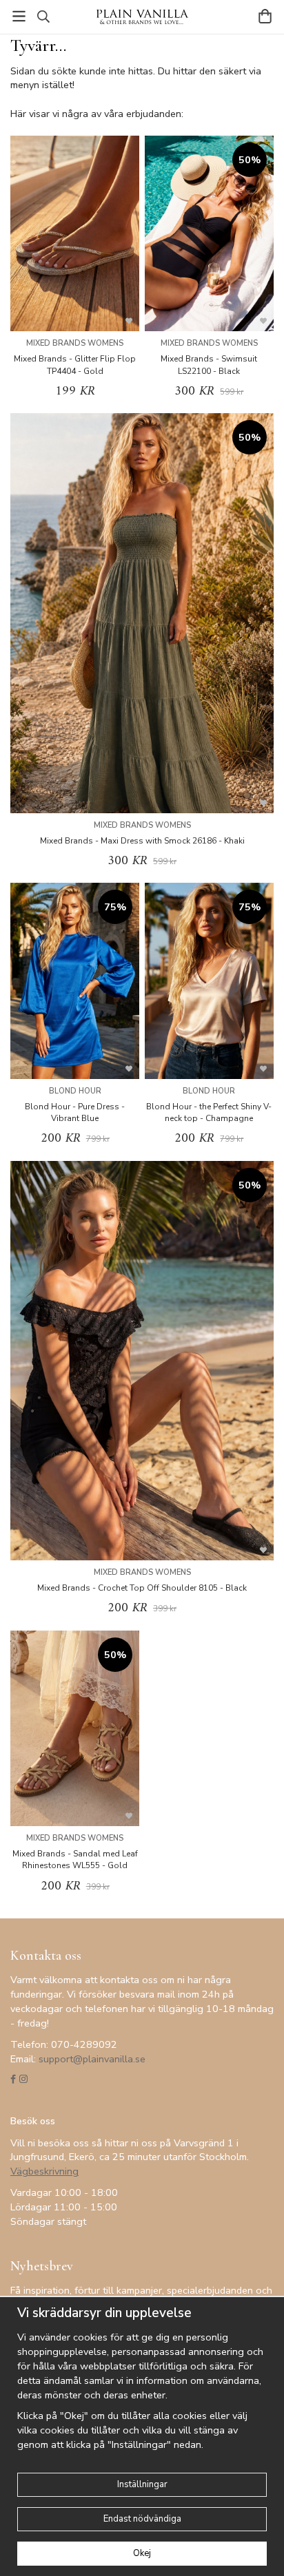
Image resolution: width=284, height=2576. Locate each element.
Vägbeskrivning (44, 2171)
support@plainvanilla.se (92, 2059)
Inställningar (142, 2484)
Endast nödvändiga (142, 2519)
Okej (142, 2553)
